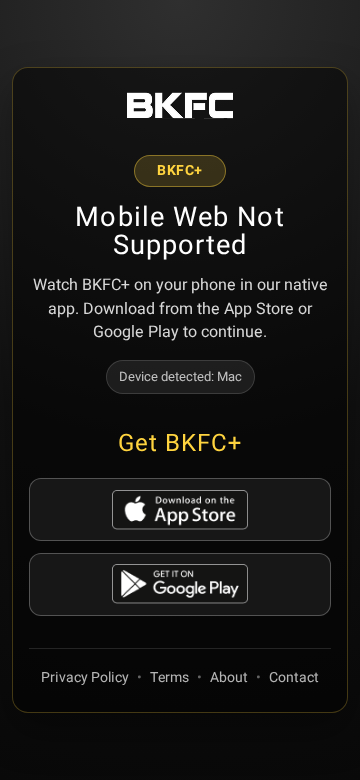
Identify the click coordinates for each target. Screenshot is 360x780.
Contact (294, 677)
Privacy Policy (85, 677)
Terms (169, 677)
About (229, 677)
